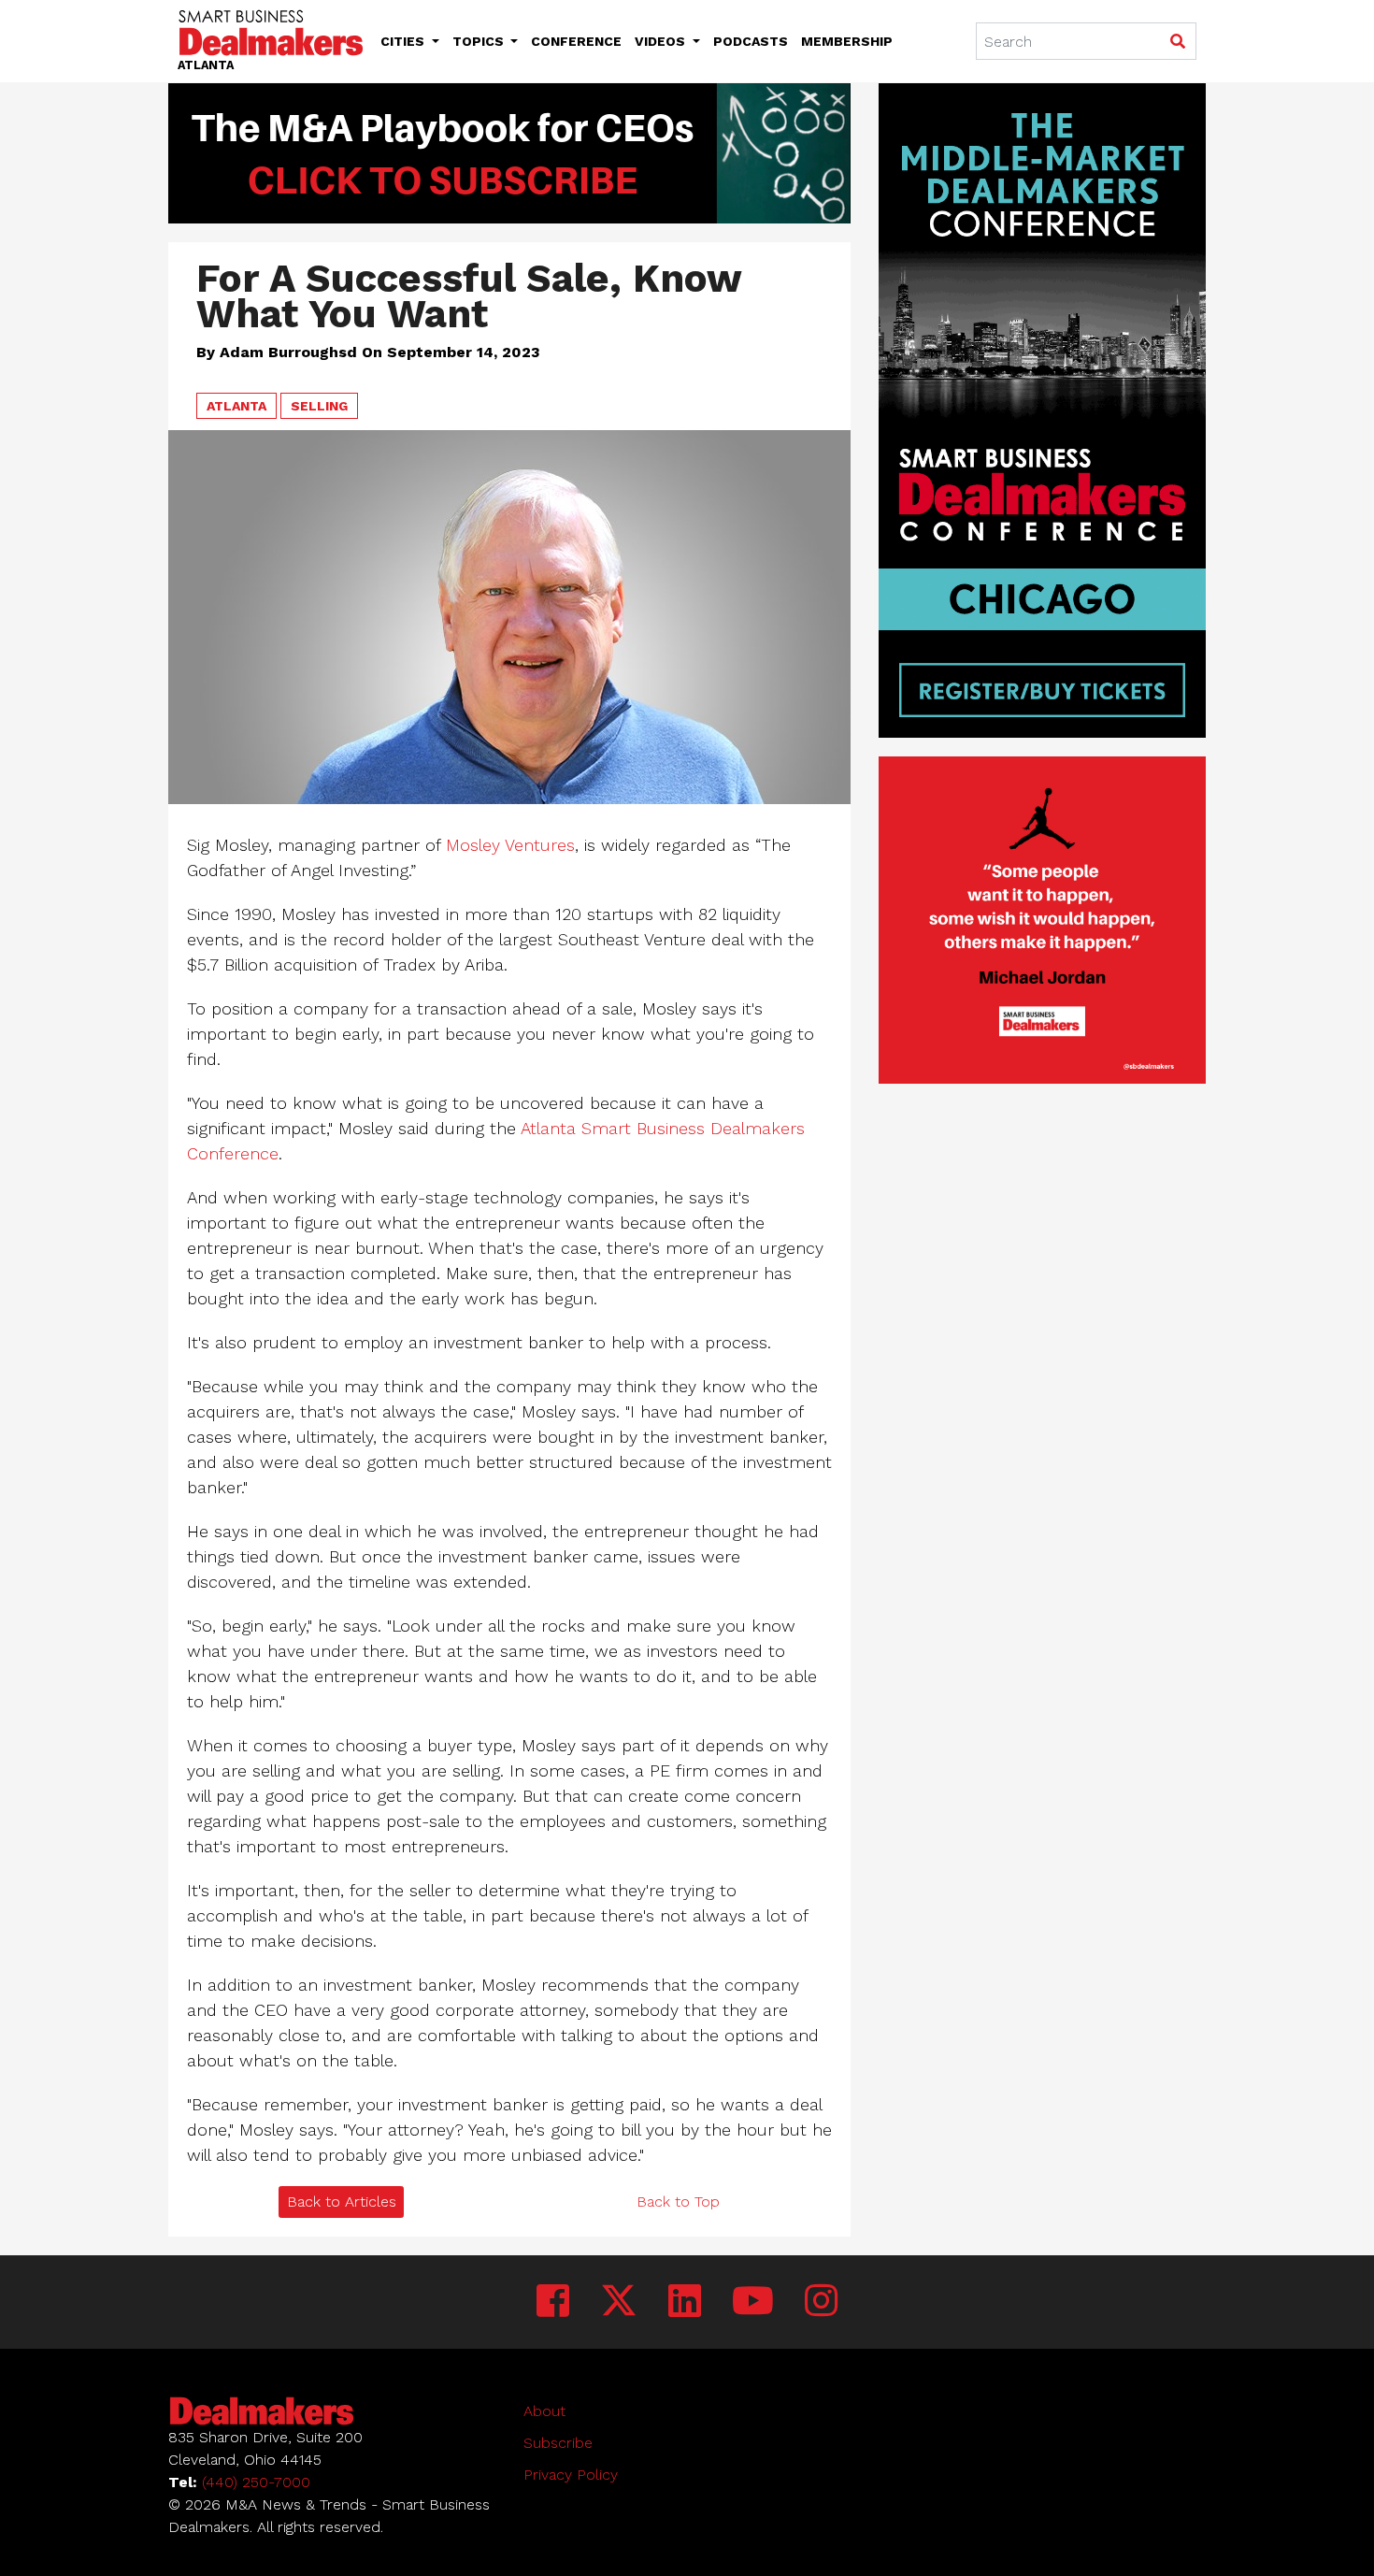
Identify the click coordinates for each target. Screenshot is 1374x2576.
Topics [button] (480, 41)
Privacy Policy (571, 2475)
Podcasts (751, 41)
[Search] (1177, 42)
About (544, 2411)
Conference (576, 41)
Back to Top (678, 2202)
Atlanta (236, 406)
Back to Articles (342, 2202)
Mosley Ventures (510, 845)
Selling (319, 406)
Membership (847, 41)
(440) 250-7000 (256, 2482)
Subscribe (558, 2443)
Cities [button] (404, 41)
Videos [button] (662, 41)
